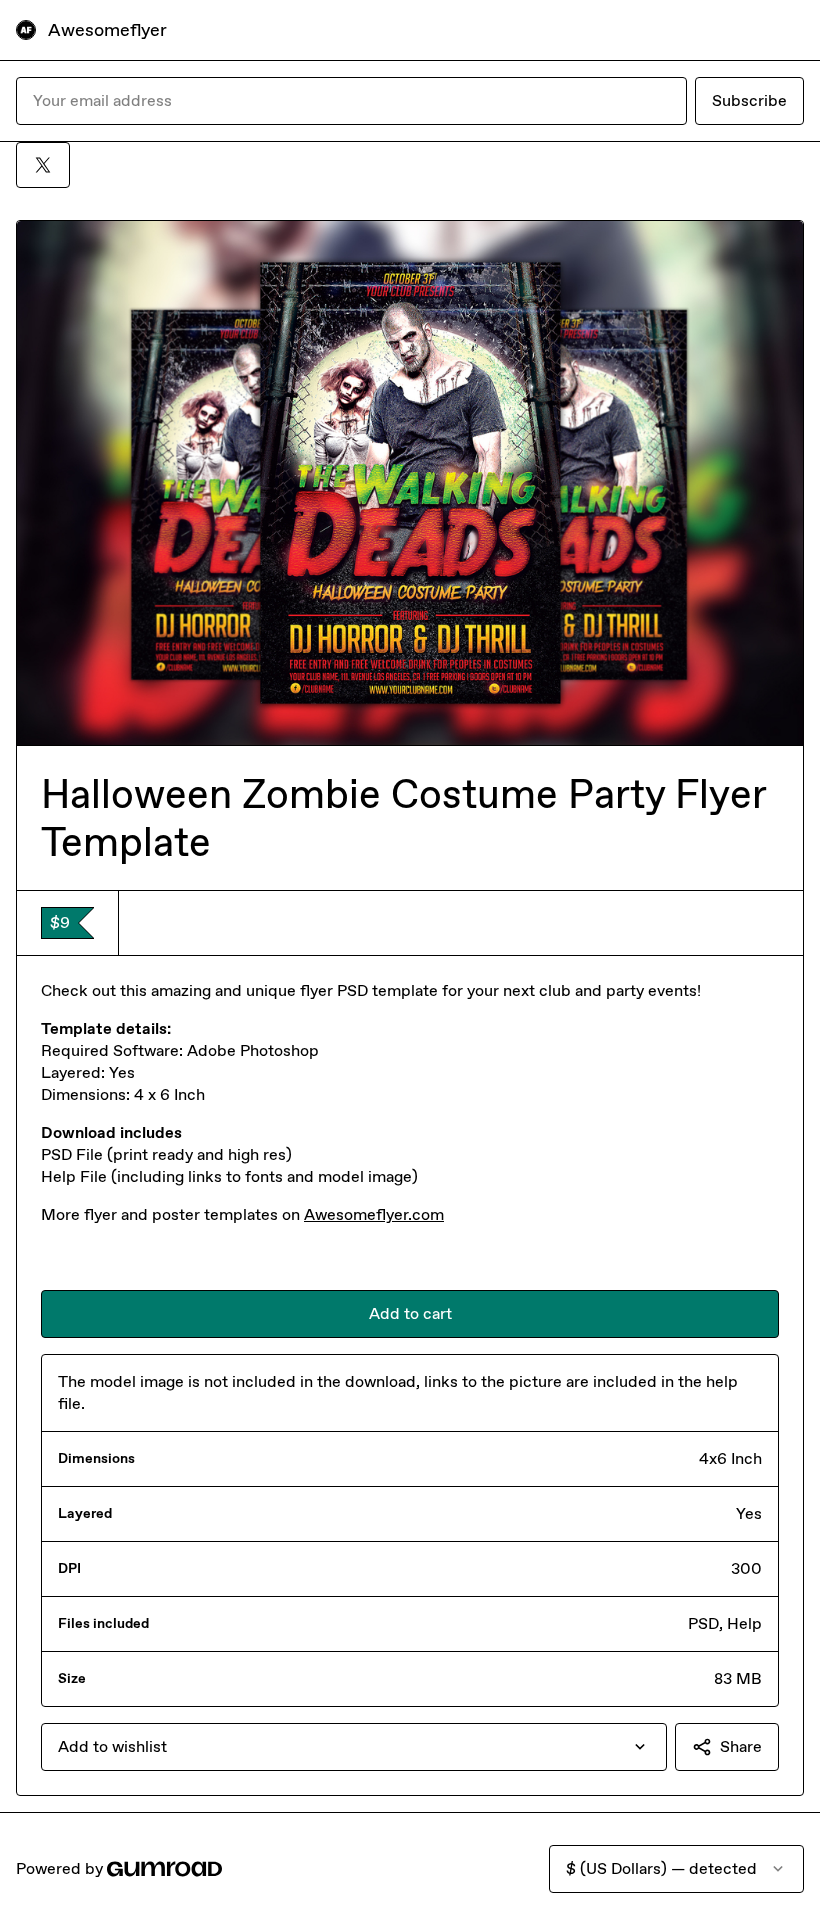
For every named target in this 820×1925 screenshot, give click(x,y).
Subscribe (749, 100)
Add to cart (410, 1313)
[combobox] (354, 1747)
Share (741, 1746)
